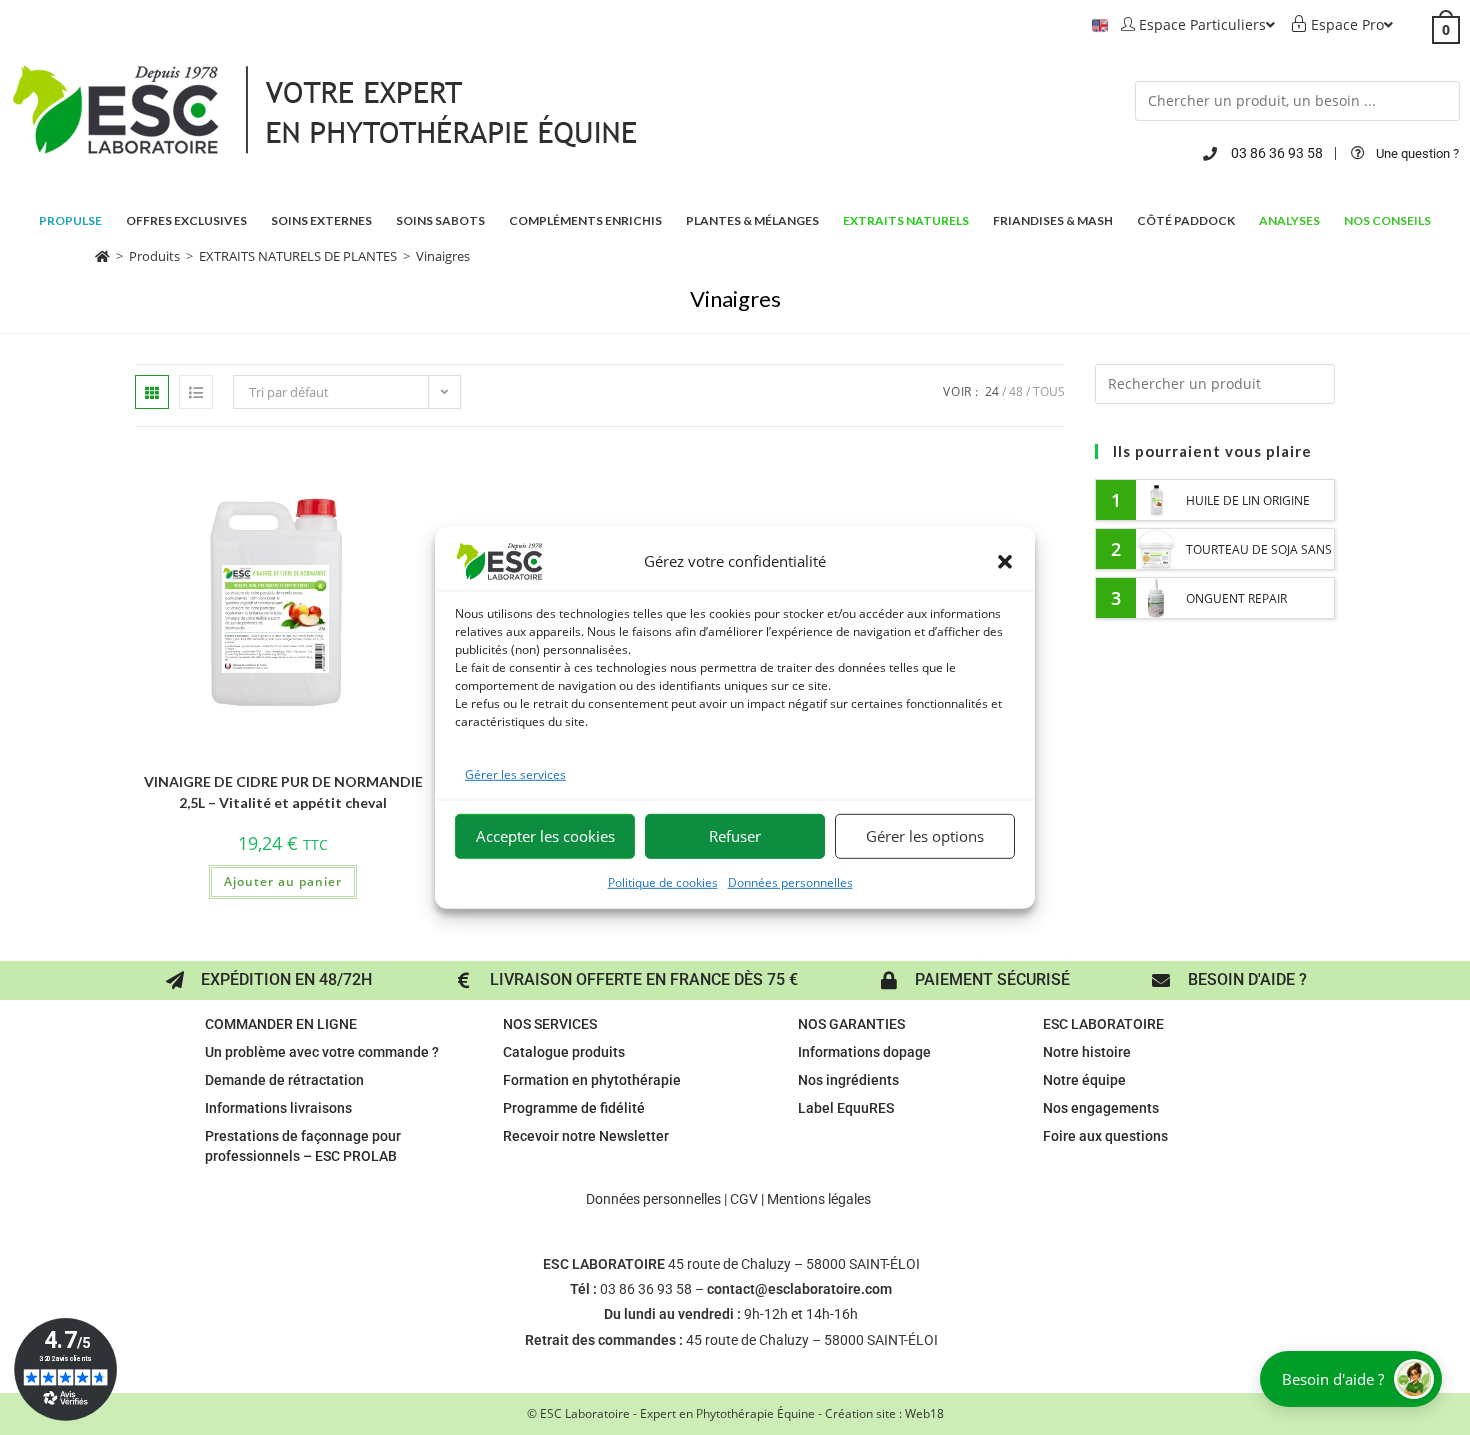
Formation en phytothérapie (592, 1080)
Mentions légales (819, 1199)
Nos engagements (1101, 1108)
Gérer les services (515, 773)
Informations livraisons (278, 1108)
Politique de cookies (663, 882)
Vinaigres (443, 256)
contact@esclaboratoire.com (799, 1289)
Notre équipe (1084, 1080)
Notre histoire (1087, 1052)
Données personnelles (790, 882)
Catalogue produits (564, 1052)
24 (992, 391)
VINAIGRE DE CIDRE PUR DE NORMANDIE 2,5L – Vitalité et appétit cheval (283, 792)
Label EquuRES (846, 1108)
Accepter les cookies (545, 836)
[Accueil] (102, 256)
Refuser (735, 836)
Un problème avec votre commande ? (322, 1052)
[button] (1005, 561)
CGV (744, 1199)
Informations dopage (864, 1052)
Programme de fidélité (574, 1108)
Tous (1049, 391)
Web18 (924, 1413)
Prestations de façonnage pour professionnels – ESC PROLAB (303, 1146)
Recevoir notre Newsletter (586, 1136)
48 (1016, 391)
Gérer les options (925, 836)
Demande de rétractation (284, 1080)
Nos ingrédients (848, 1080)
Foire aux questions (1105, 1136)
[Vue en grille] (152, 392)
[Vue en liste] (196, 392)
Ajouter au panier (283, 881)
